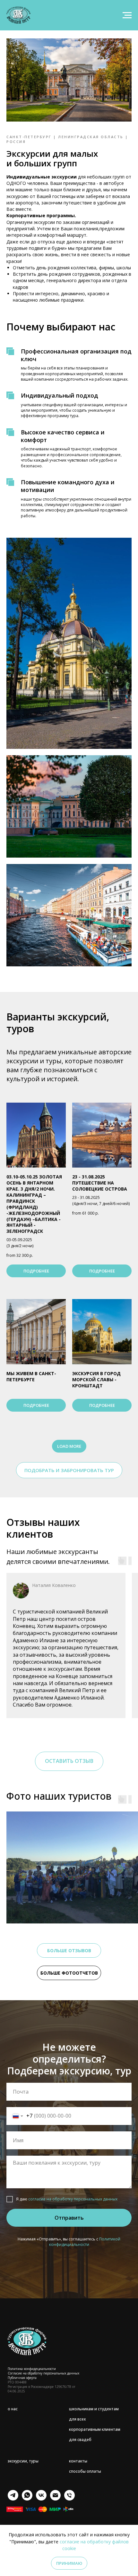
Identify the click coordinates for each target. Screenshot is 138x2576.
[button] (69, 1470)
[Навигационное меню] (127, 15)
